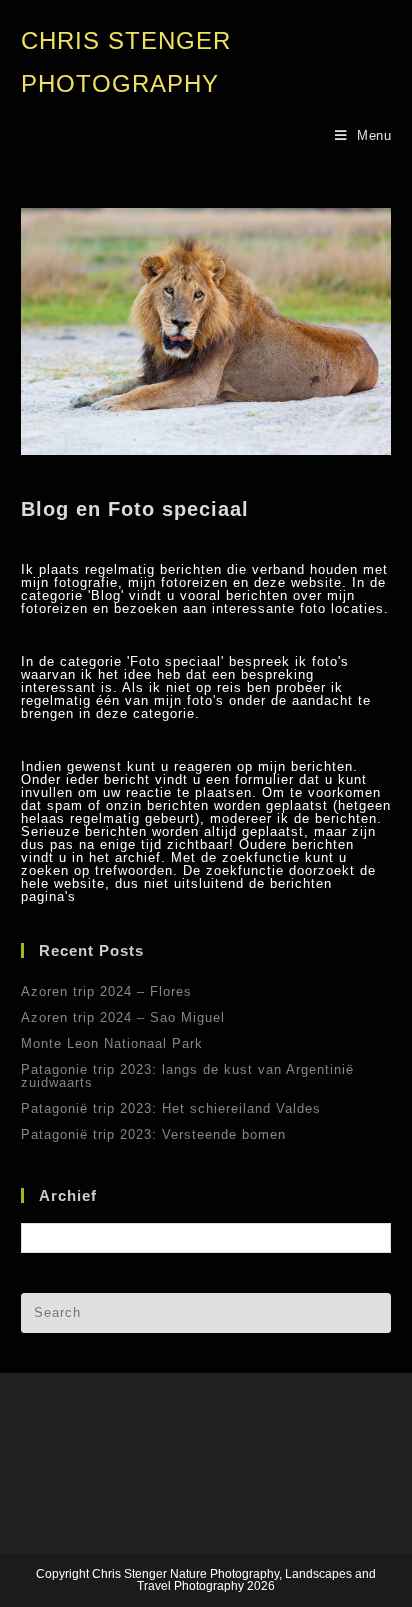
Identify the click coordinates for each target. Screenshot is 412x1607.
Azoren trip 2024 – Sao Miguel (123, 1017)
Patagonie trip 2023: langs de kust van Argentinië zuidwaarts (187, 1076)
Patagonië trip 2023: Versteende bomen (153, 1134)
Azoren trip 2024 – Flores (106, 991)
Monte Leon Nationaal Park (112, 1043)
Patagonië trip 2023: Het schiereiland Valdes (171, 1108)
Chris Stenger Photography (126, 62)
